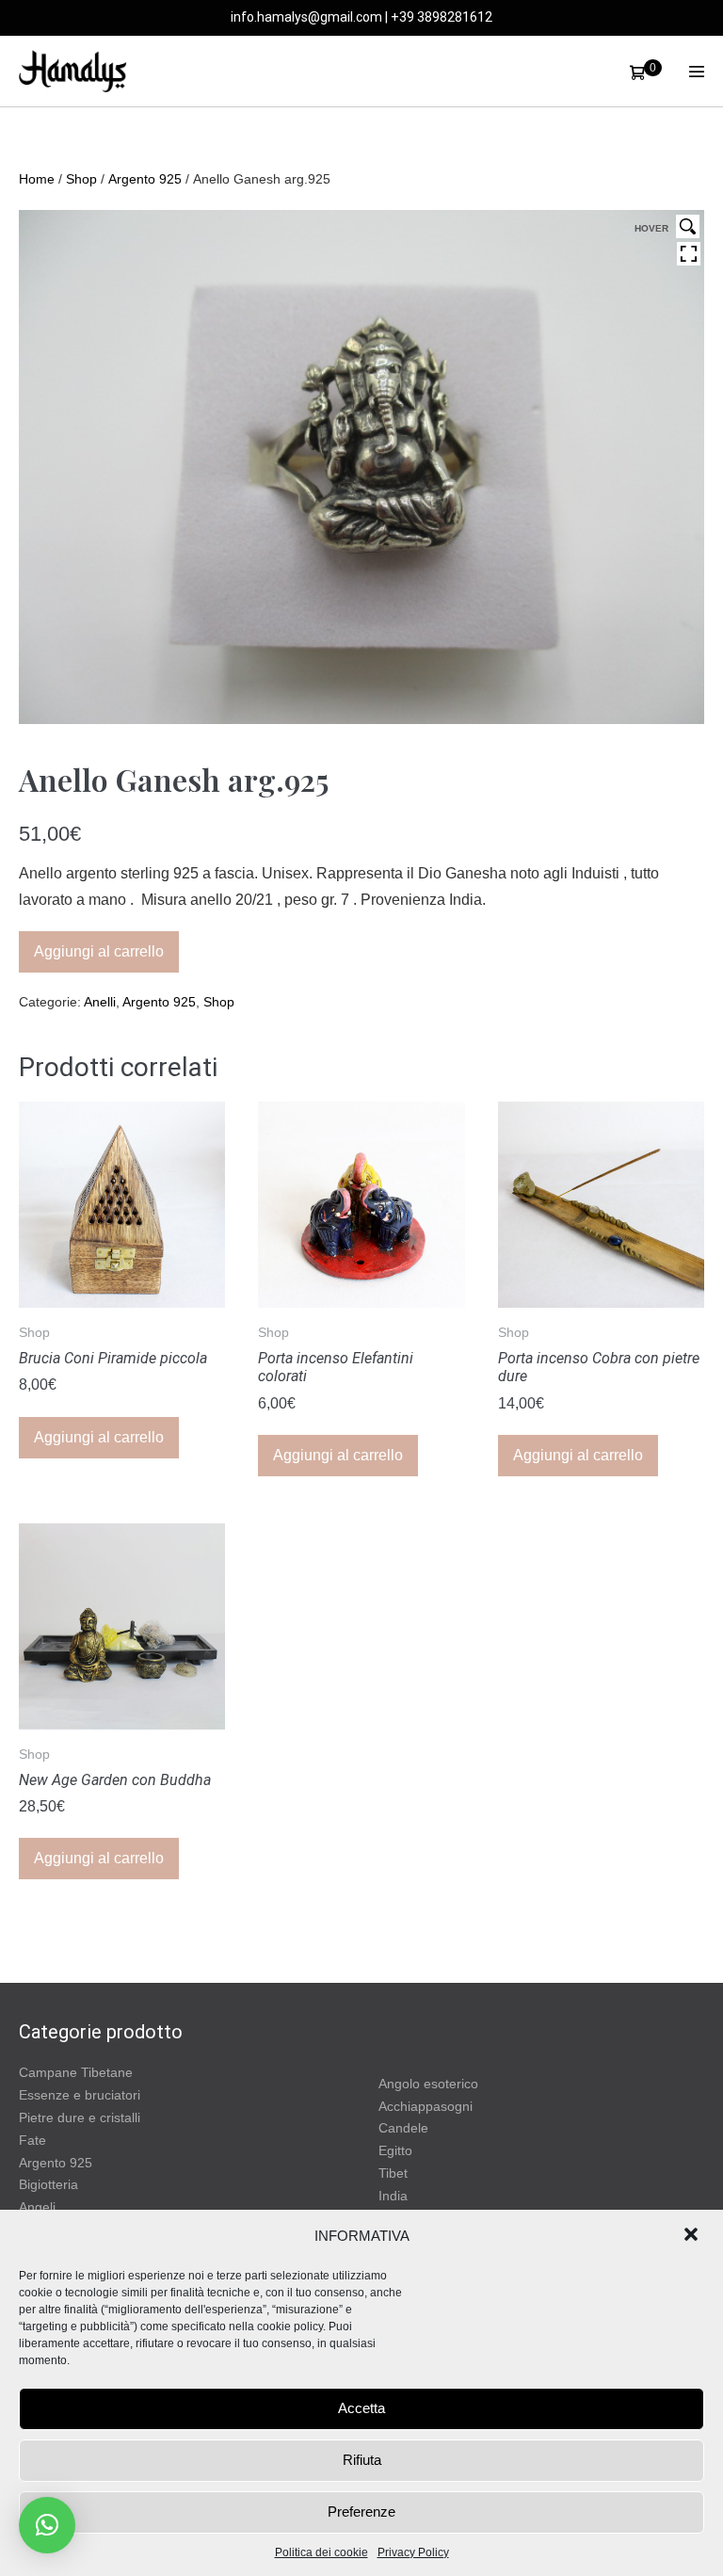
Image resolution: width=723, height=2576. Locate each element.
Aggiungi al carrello (99, 951)
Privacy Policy (413, 2552)
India (393, 2196)
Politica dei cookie (321, 2552)
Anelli (100, 1002)
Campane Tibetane (76, 2072)
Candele (403, 2128)
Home (37, 179)
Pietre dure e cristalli (80, 2117)
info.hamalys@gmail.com (306, 17)
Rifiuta (362, 2460)
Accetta (361, 2408)
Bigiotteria (48, 2184)
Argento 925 (145, 179)
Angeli (37, 2207)
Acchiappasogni (426, 2106)
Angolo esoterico (428, 2084)
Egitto (395, 2150)
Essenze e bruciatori (80, 2095)
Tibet (393, 2173)
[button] (693, 2236)
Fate (32, 2140)
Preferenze (361, 2512)
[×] (47, 2525)
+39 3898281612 (442, 17)
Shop (81, 179)
